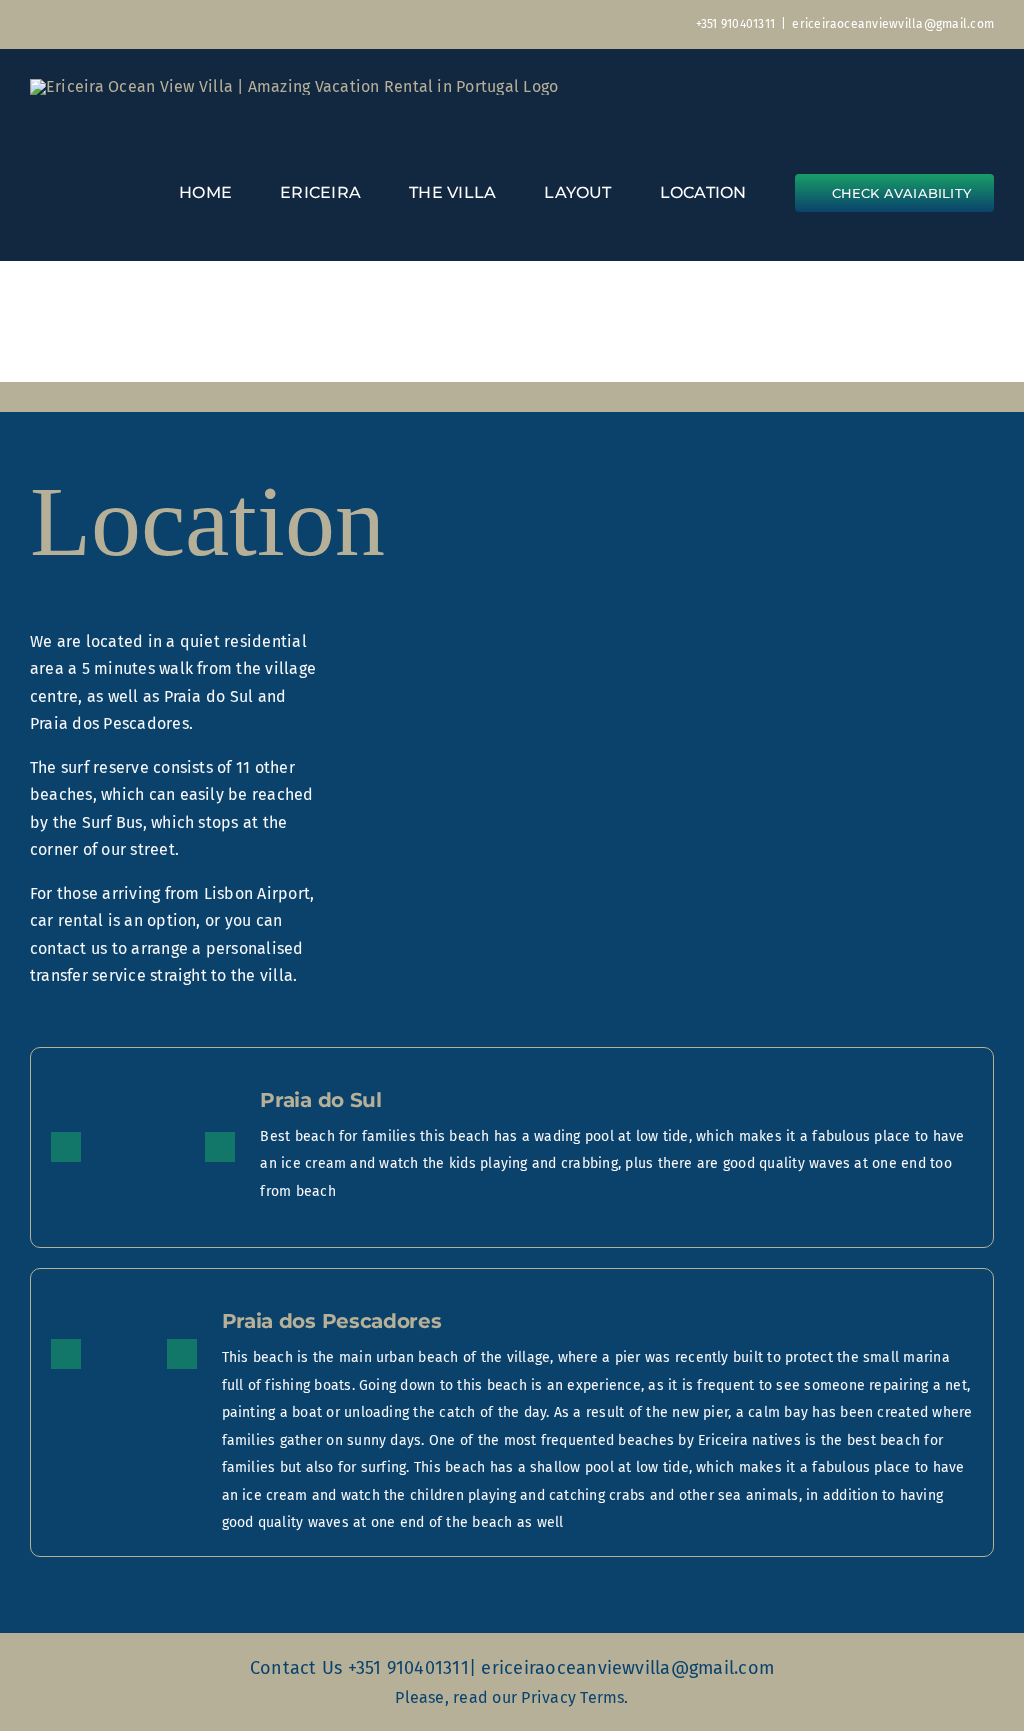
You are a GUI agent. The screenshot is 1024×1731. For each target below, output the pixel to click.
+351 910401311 (735, 24)
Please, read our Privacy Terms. (511, 1697)
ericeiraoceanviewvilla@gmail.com (893, 24)
